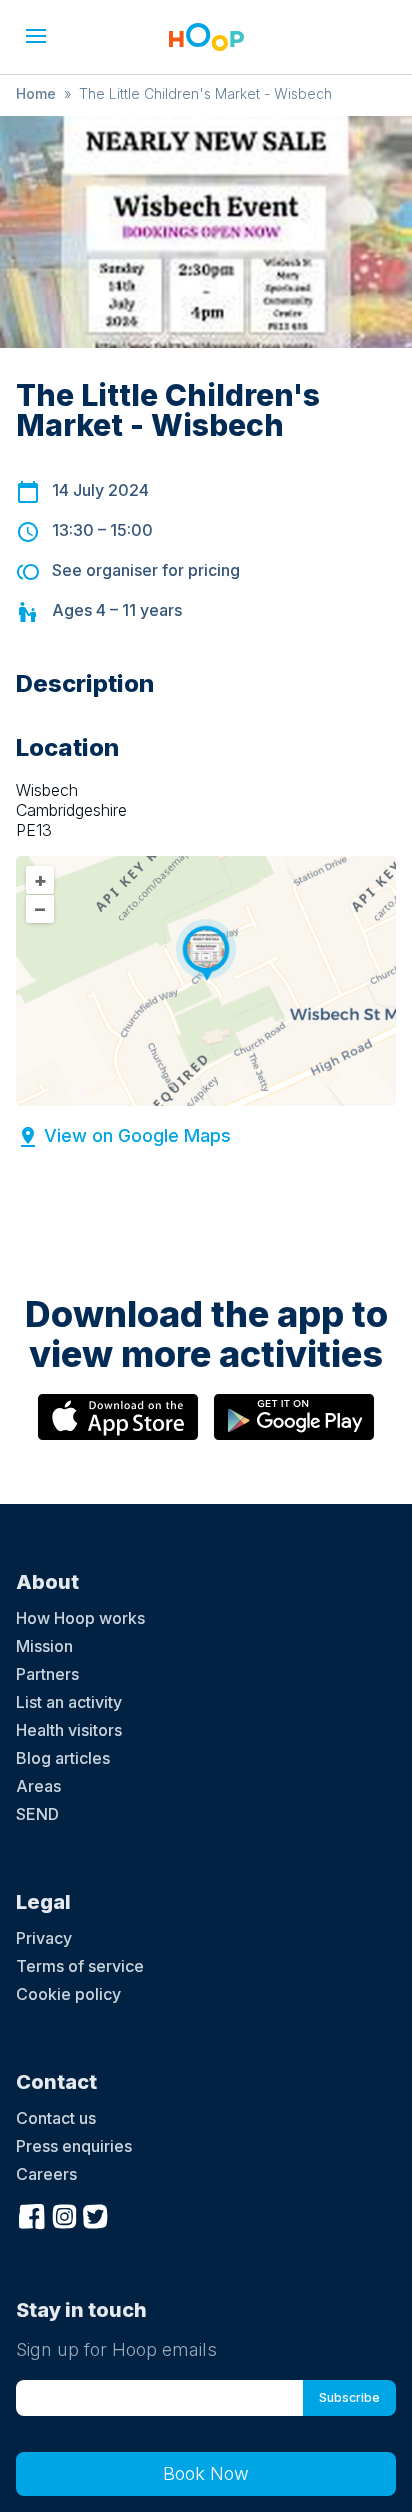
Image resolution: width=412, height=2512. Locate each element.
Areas (38, 1786)
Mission (44, 1646)
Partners (47, 1674)
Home (36, 93)
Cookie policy (68, 1994)
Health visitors (69, 1730)
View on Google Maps (137, 1135)
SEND (37, 1814)
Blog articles (63, 1758)
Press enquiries (74, 2146)
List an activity (69, 1702)
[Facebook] (32, 2214)
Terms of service (80, 1966)
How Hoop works (80, 1618)
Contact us (56, 2118)
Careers (46, 2174)
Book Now (206, 2473)
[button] (36, 36)
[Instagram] (64, 2214)
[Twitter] (96, 2214)
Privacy (44, 1938)
